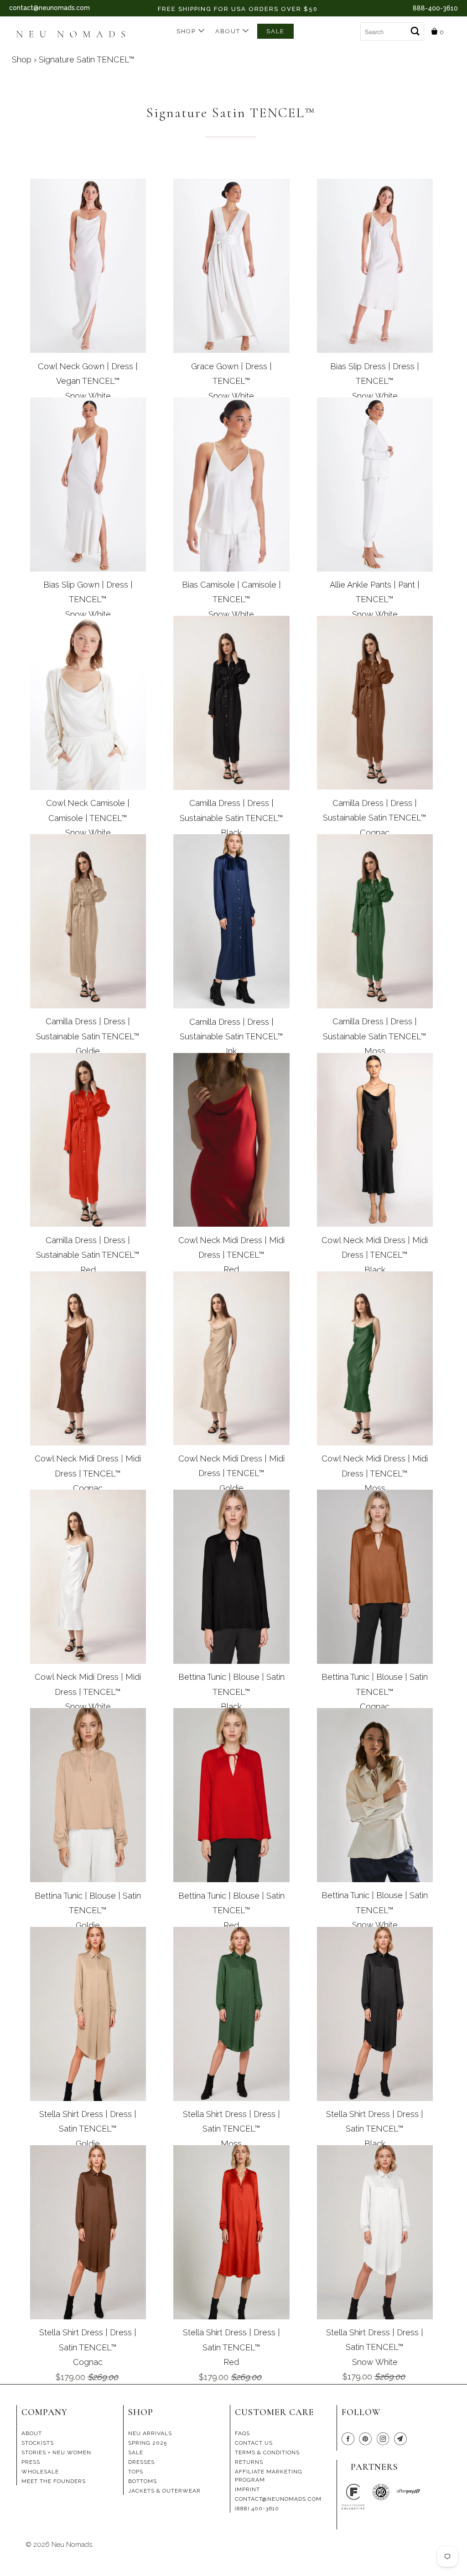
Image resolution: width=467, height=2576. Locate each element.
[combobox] (392, 31)
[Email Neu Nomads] (402, 2440)
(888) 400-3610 (257, 2509)
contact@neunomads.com (49, 8)
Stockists (38, 2443)
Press (31, 2462)
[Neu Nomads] (75, 35)
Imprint (247, 2489)
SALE (275, 31)
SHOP (187, 31)
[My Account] (353, 28)
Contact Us (254, 2443)
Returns (249, 2462)
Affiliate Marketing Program (269, 2476)
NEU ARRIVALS (150, 2433)
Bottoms (143, 2481)
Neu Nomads (72, 2545)
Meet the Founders (54, 2481)
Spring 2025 (148, 2443)
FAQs (242, 2433)
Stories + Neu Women (56, 2452)
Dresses (141, 2462)
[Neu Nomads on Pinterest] (367, 2440)
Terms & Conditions (267, 2452)
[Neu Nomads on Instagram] (384, 2440)
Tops (136, 2472)
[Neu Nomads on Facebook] (349, 2440)
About (229, 31)
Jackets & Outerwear (164, 2491)
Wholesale (40, 2472)
